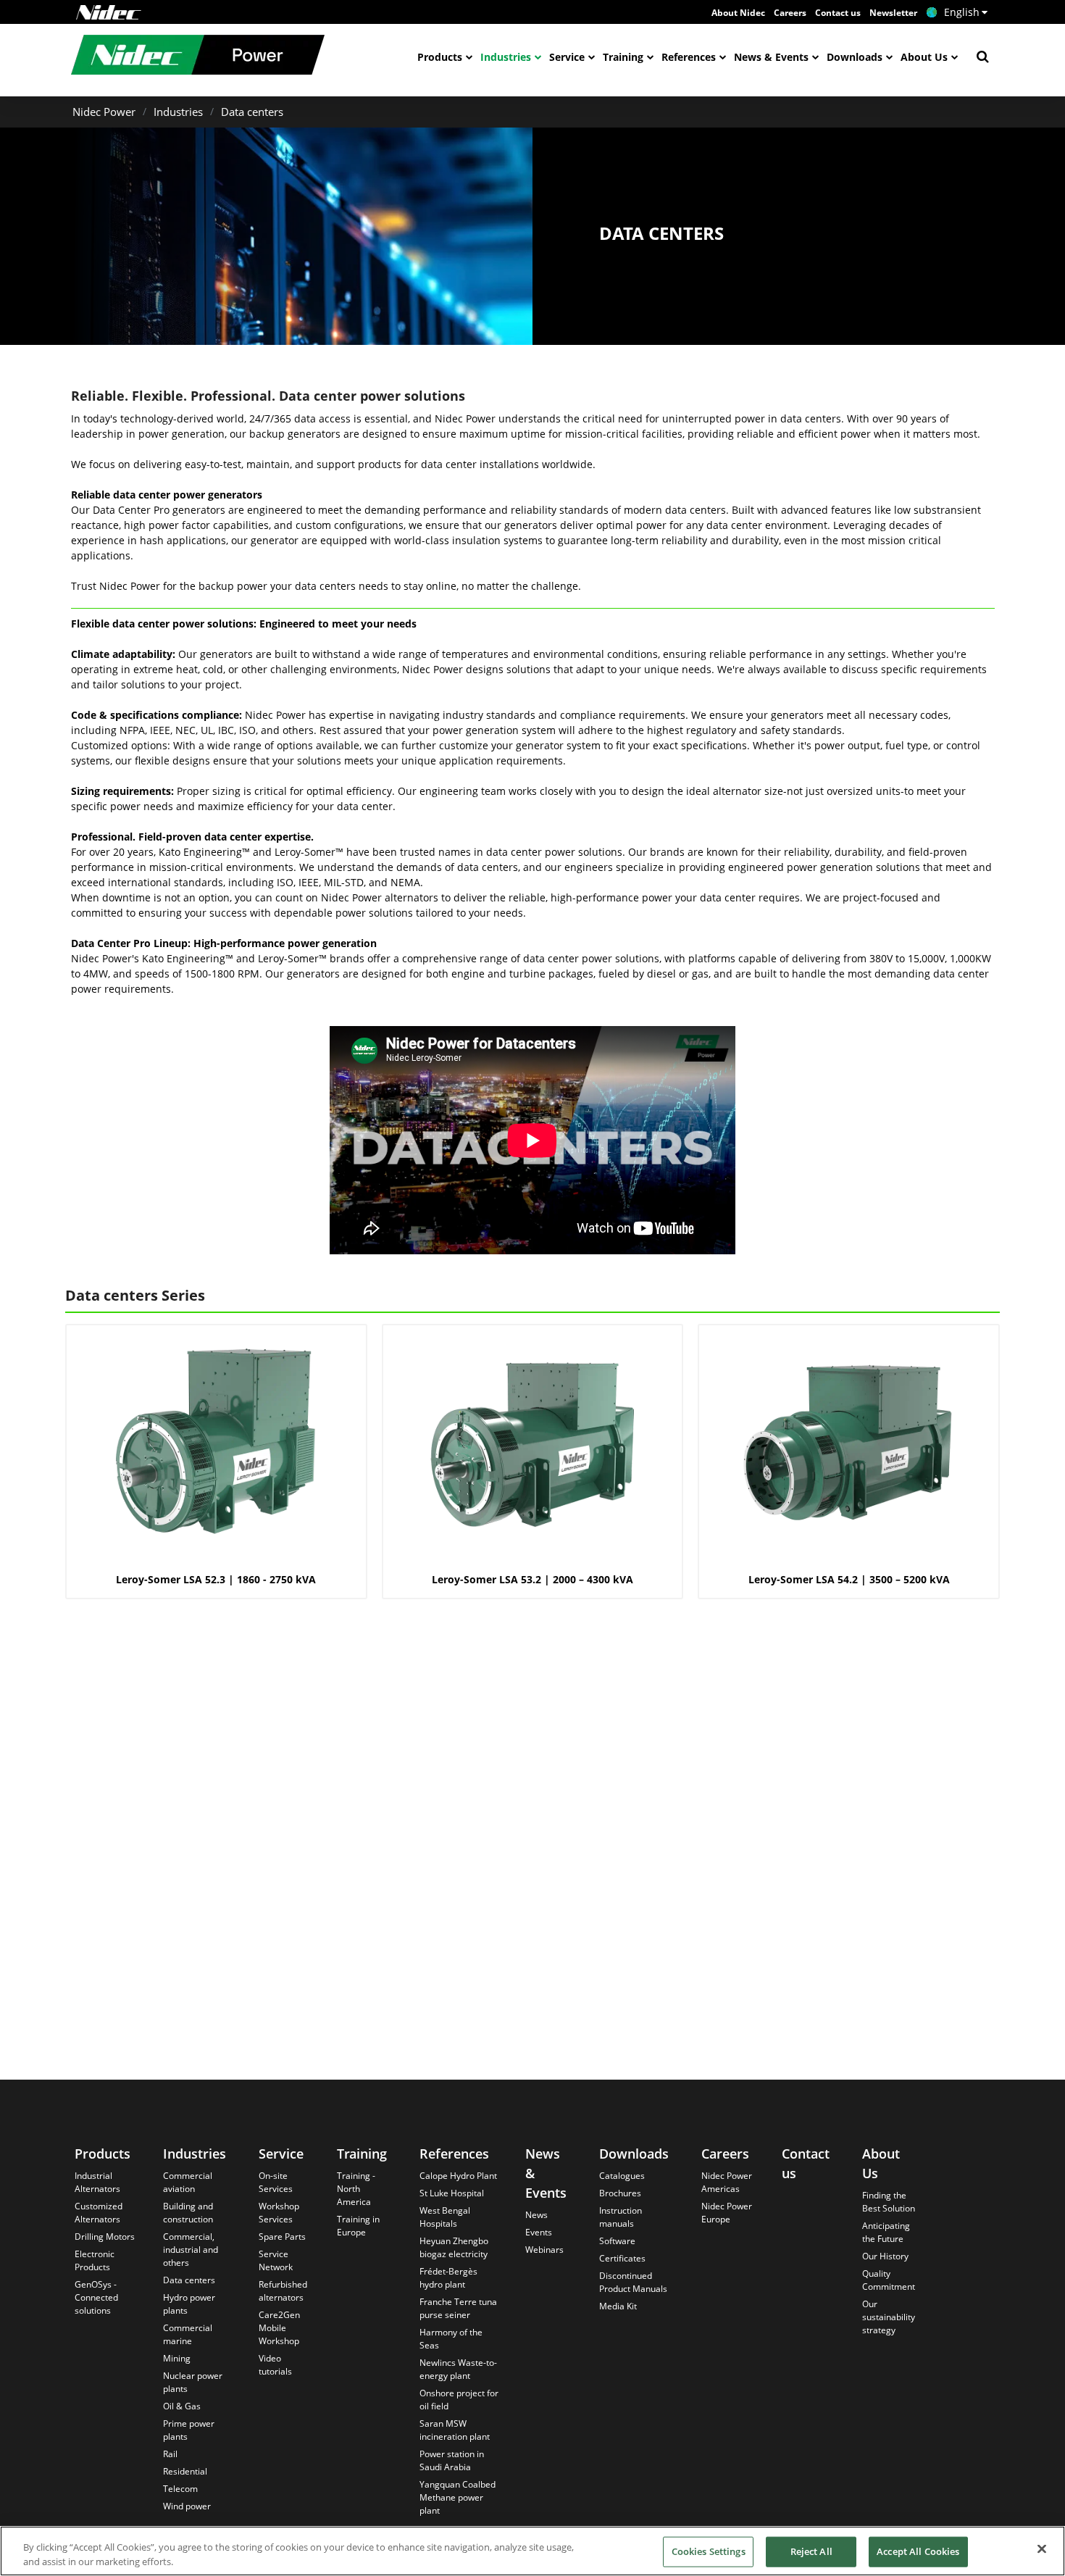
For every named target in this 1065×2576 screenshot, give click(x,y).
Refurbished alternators (283, 2291)
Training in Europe (358, 2226)
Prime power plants (189, 2430)
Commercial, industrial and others (191, 2250)
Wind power (187, 2506)
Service (567, 57)
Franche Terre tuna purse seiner (458, 2308)
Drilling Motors (105, 2237)
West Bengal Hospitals (445, 2217)
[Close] (1042, 2549)
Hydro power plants (189, 2304)
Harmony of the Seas (451, 2339)
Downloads (855, 57)
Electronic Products (95, 2260)
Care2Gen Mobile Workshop (279, 2328)
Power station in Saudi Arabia (452, 2460)
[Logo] (109, 12)
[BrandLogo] (198, 57)
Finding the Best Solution (889, 2202)
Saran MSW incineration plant (455, 2430)
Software (617, 2241)
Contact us (838, 13)
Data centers (252, 112)
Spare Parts (282, 2237)
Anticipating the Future (886, 2232)
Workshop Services (279, 2213)
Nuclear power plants (193, 2382)
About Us (924, 57)
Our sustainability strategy (889, 2317)
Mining (177, 2358)
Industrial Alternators (97, 2182)
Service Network (276, 2260)
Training (623, 57)
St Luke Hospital (452, 2193)
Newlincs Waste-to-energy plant (458, 2369)
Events (539, 2232)
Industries (506, 57)
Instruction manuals (621, 2217)
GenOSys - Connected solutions (96, 2297)
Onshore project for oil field (459, 2400)
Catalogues (622, 2176)
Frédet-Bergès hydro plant (448, 2278)
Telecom (180, 2489)
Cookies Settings (709, 2551)
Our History (885, 2256)
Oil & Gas (182, 2406)
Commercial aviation (188, 2182)
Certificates (622, 2258)
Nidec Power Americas (727, 2182)
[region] (532, 2551)
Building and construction (188, 2213)
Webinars (544, 2250)
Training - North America (356, 2189)
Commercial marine (188, 2334)
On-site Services (276, 2182)
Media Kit (618, 2306)
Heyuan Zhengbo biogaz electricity (454, 2247)
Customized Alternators (99, 2213)
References (689, 57)
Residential (185, 2471)
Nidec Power (104, 112)
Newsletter (893, 13)
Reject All (811, 2551)
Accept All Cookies (918, 2551)
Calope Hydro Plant (458, 2176)
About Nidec (738, 13)
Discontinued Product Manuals (633, 2282)
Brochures (620, 2193)
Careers (790, 13)
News (536, 2215)
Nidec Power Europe (727, 2213)
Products (440, 57)
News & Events (771, 57)
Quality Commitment (889, 2280)
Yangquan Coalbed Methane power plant (458, 2497)
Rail (170, 2454)
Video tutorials (275, 2365)
